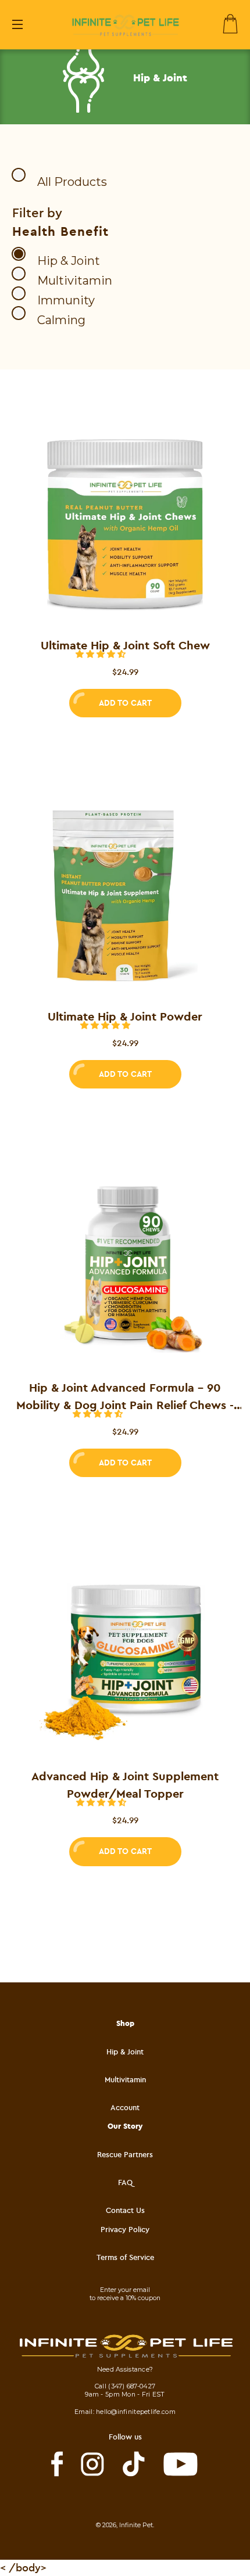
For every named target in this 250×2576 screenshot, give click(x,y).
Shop (125, 2023)
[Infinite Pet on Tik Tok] (134, 2464)
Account (125, 2107)
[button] (102, 654)
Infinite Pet (136, 2525)
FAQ (125, 2182)
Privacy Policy (125, 2229)
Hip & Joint (69, 261)
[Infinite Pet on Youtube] (181, 2464)
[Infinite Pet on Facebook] (57, 2464)
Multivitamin (75, 281)
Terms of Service (125, 2257)
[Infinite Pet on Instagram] (92, 2464)
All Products (72, 182)
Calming (61, 320)
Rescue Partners (125, 2154)
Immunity (66, 300)
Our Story (125, 2126)
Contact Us (125, 2210)
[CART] (231, 24)
